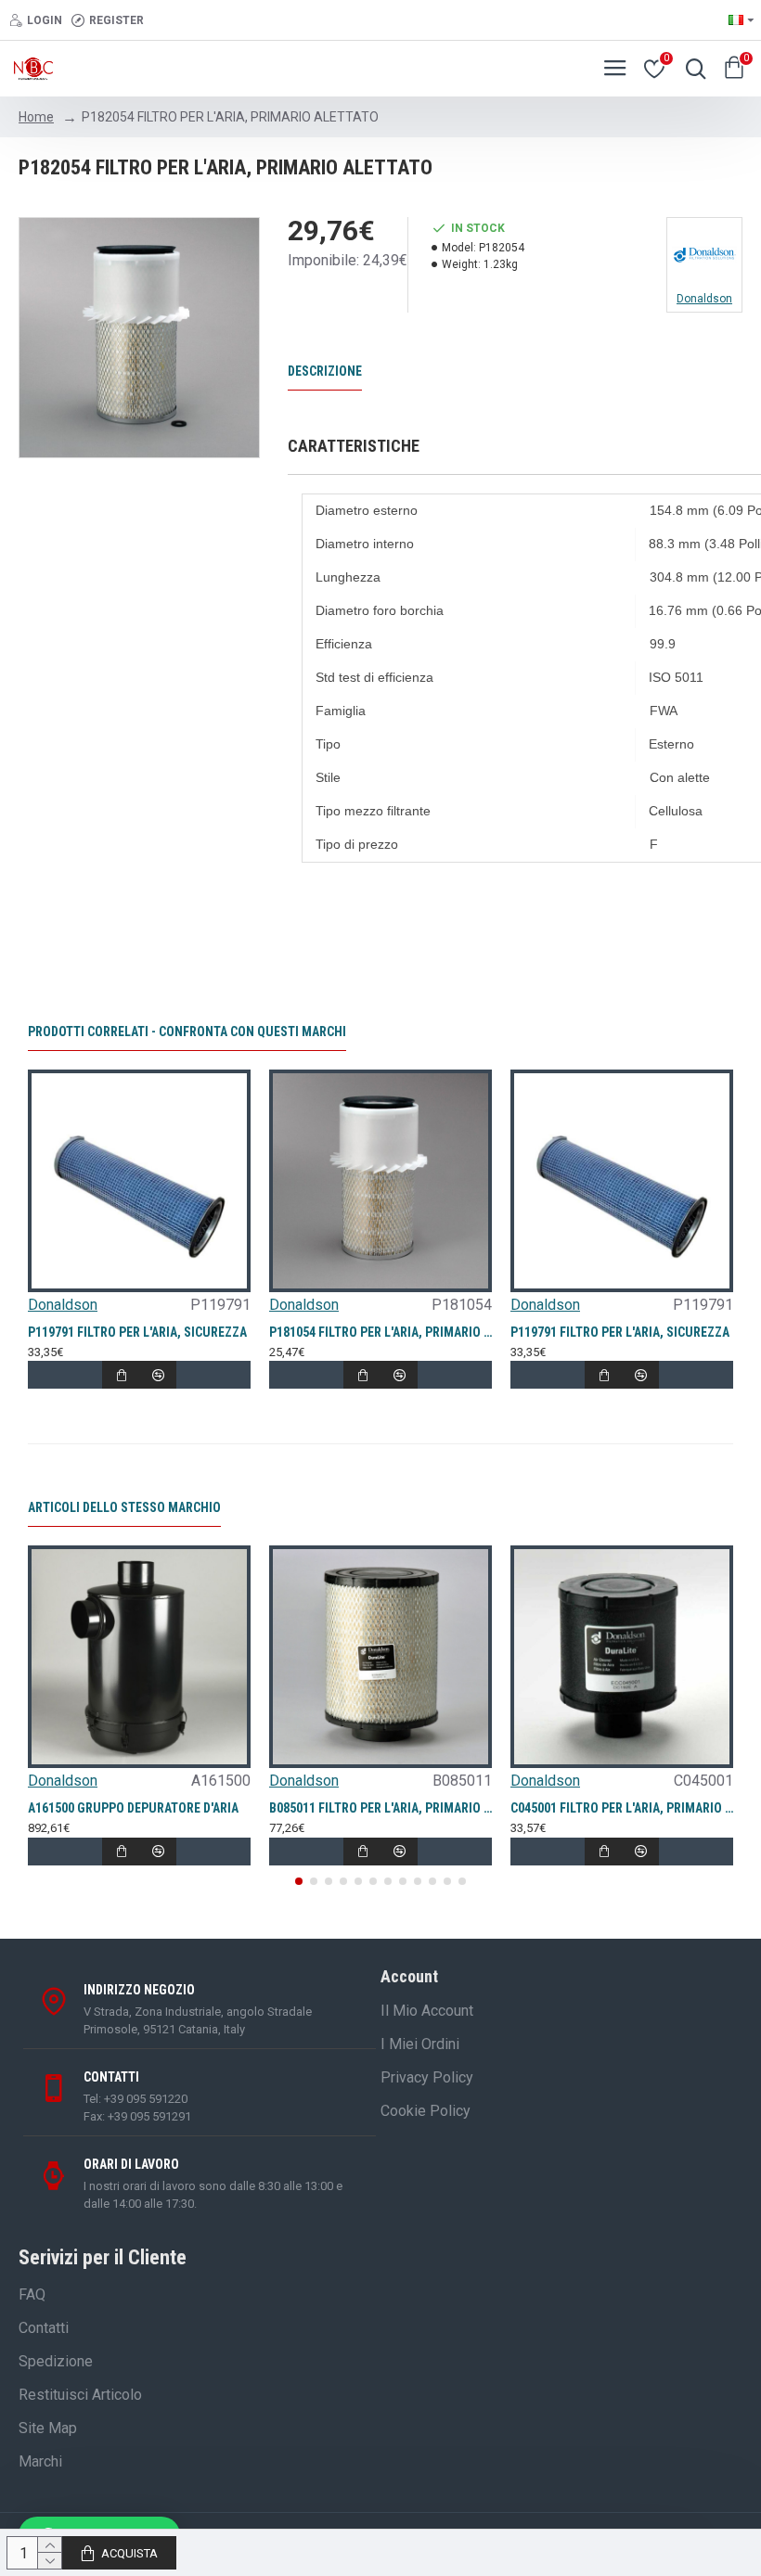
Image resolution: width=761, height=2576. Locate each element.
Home (36, 117)
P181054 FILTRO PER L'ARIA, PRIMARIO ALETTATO (380, 1332)
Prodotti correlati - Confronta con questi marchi (187, 1032)
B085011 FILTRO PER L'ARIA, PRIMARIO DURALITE (380, 1808)
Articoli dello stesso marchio (124, 1507)
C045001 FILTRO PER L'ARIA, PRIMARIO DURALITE (622, 1808)
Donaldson (63, 1305)
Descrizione (325, 371)
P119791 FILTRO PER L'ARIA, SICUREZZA (137, 1332)
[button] (299, 1881)
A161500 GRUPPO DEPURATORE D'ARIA (133, 1808)
